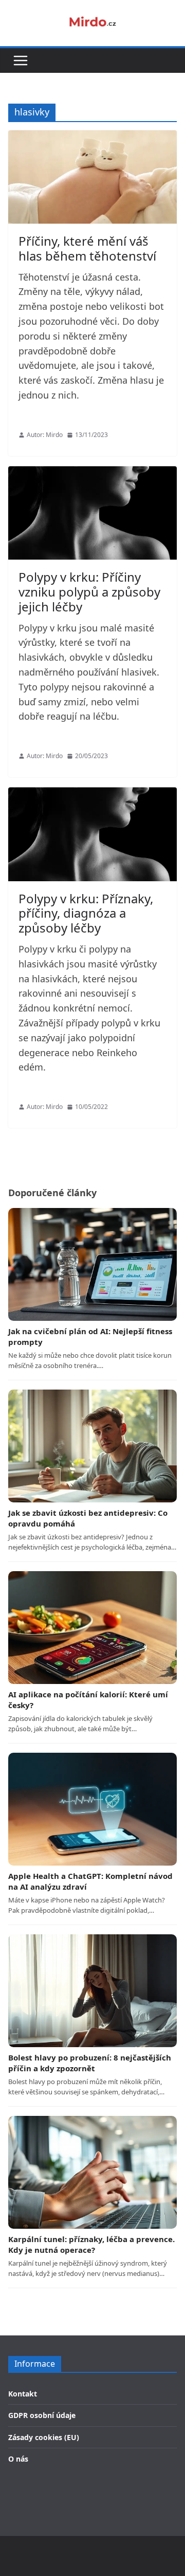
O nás (18, 2459)
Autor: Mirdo (45, 435)
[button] (21, 61)
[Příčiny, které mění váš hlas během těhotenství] (92, 177)
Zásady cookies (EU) (44, 2437)
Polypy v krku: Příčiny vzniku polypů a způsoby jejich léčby (89, 592)
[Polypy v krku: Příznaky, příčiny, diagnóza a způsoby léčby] (92, 834)
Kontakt (23, 2394)
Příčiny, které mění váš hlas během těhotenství (87, 248)
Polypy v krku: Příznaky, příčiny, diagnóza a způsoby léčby (86, 913)
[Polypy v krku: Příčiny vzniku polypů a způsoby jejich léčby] (92, 513)
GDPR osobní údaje (42, 2415)
